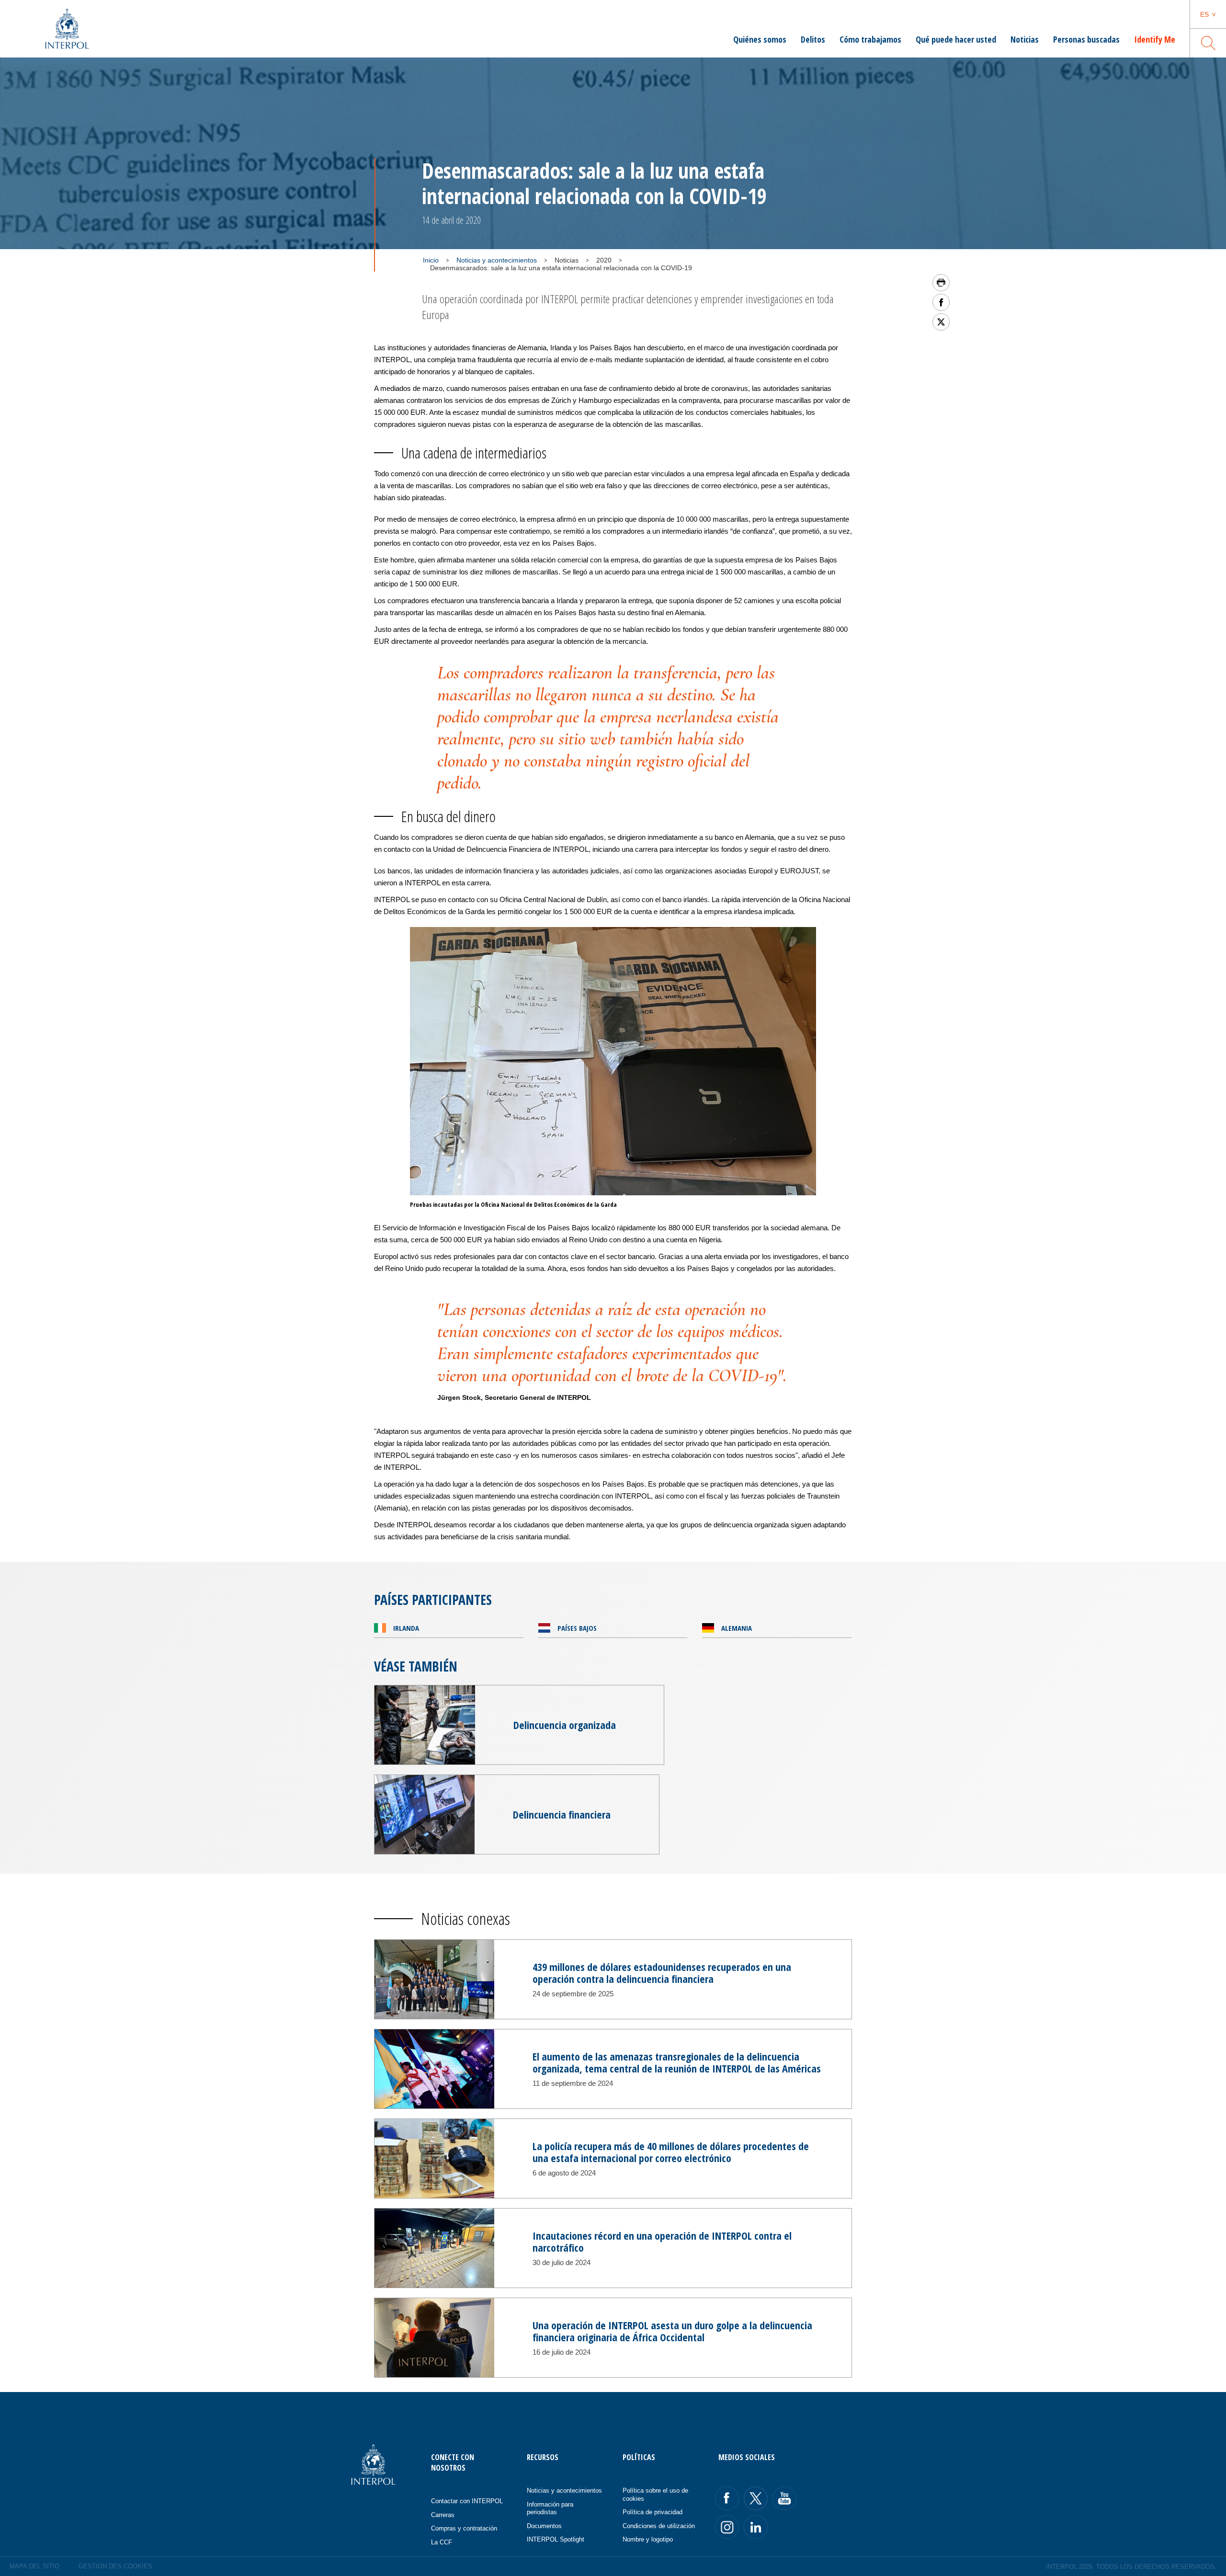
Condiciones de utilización (659, 2526)
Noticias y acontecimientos (497, 260)
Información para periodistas (550, 2508)
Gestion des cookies (115, 2566)
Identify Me (1155, 39)
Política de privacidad (653, 2512)
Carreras (443, 2515)
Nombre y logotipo (648, 2539)
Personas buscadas (1086, 39)
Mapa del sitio (34, 2566)
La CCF (442, 2542)
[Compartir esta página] (941, 302)
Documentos (544, 2526)
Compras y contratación (464, 2528)
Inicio (431, 260)
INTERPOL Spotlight (556, 2539)
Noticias (1025, 39)
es (1204, 14)
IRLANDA (406, 1628)
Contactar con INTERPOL (467, 2501)
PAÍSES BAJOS (577, 1628)
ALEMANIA (737, 1628)
